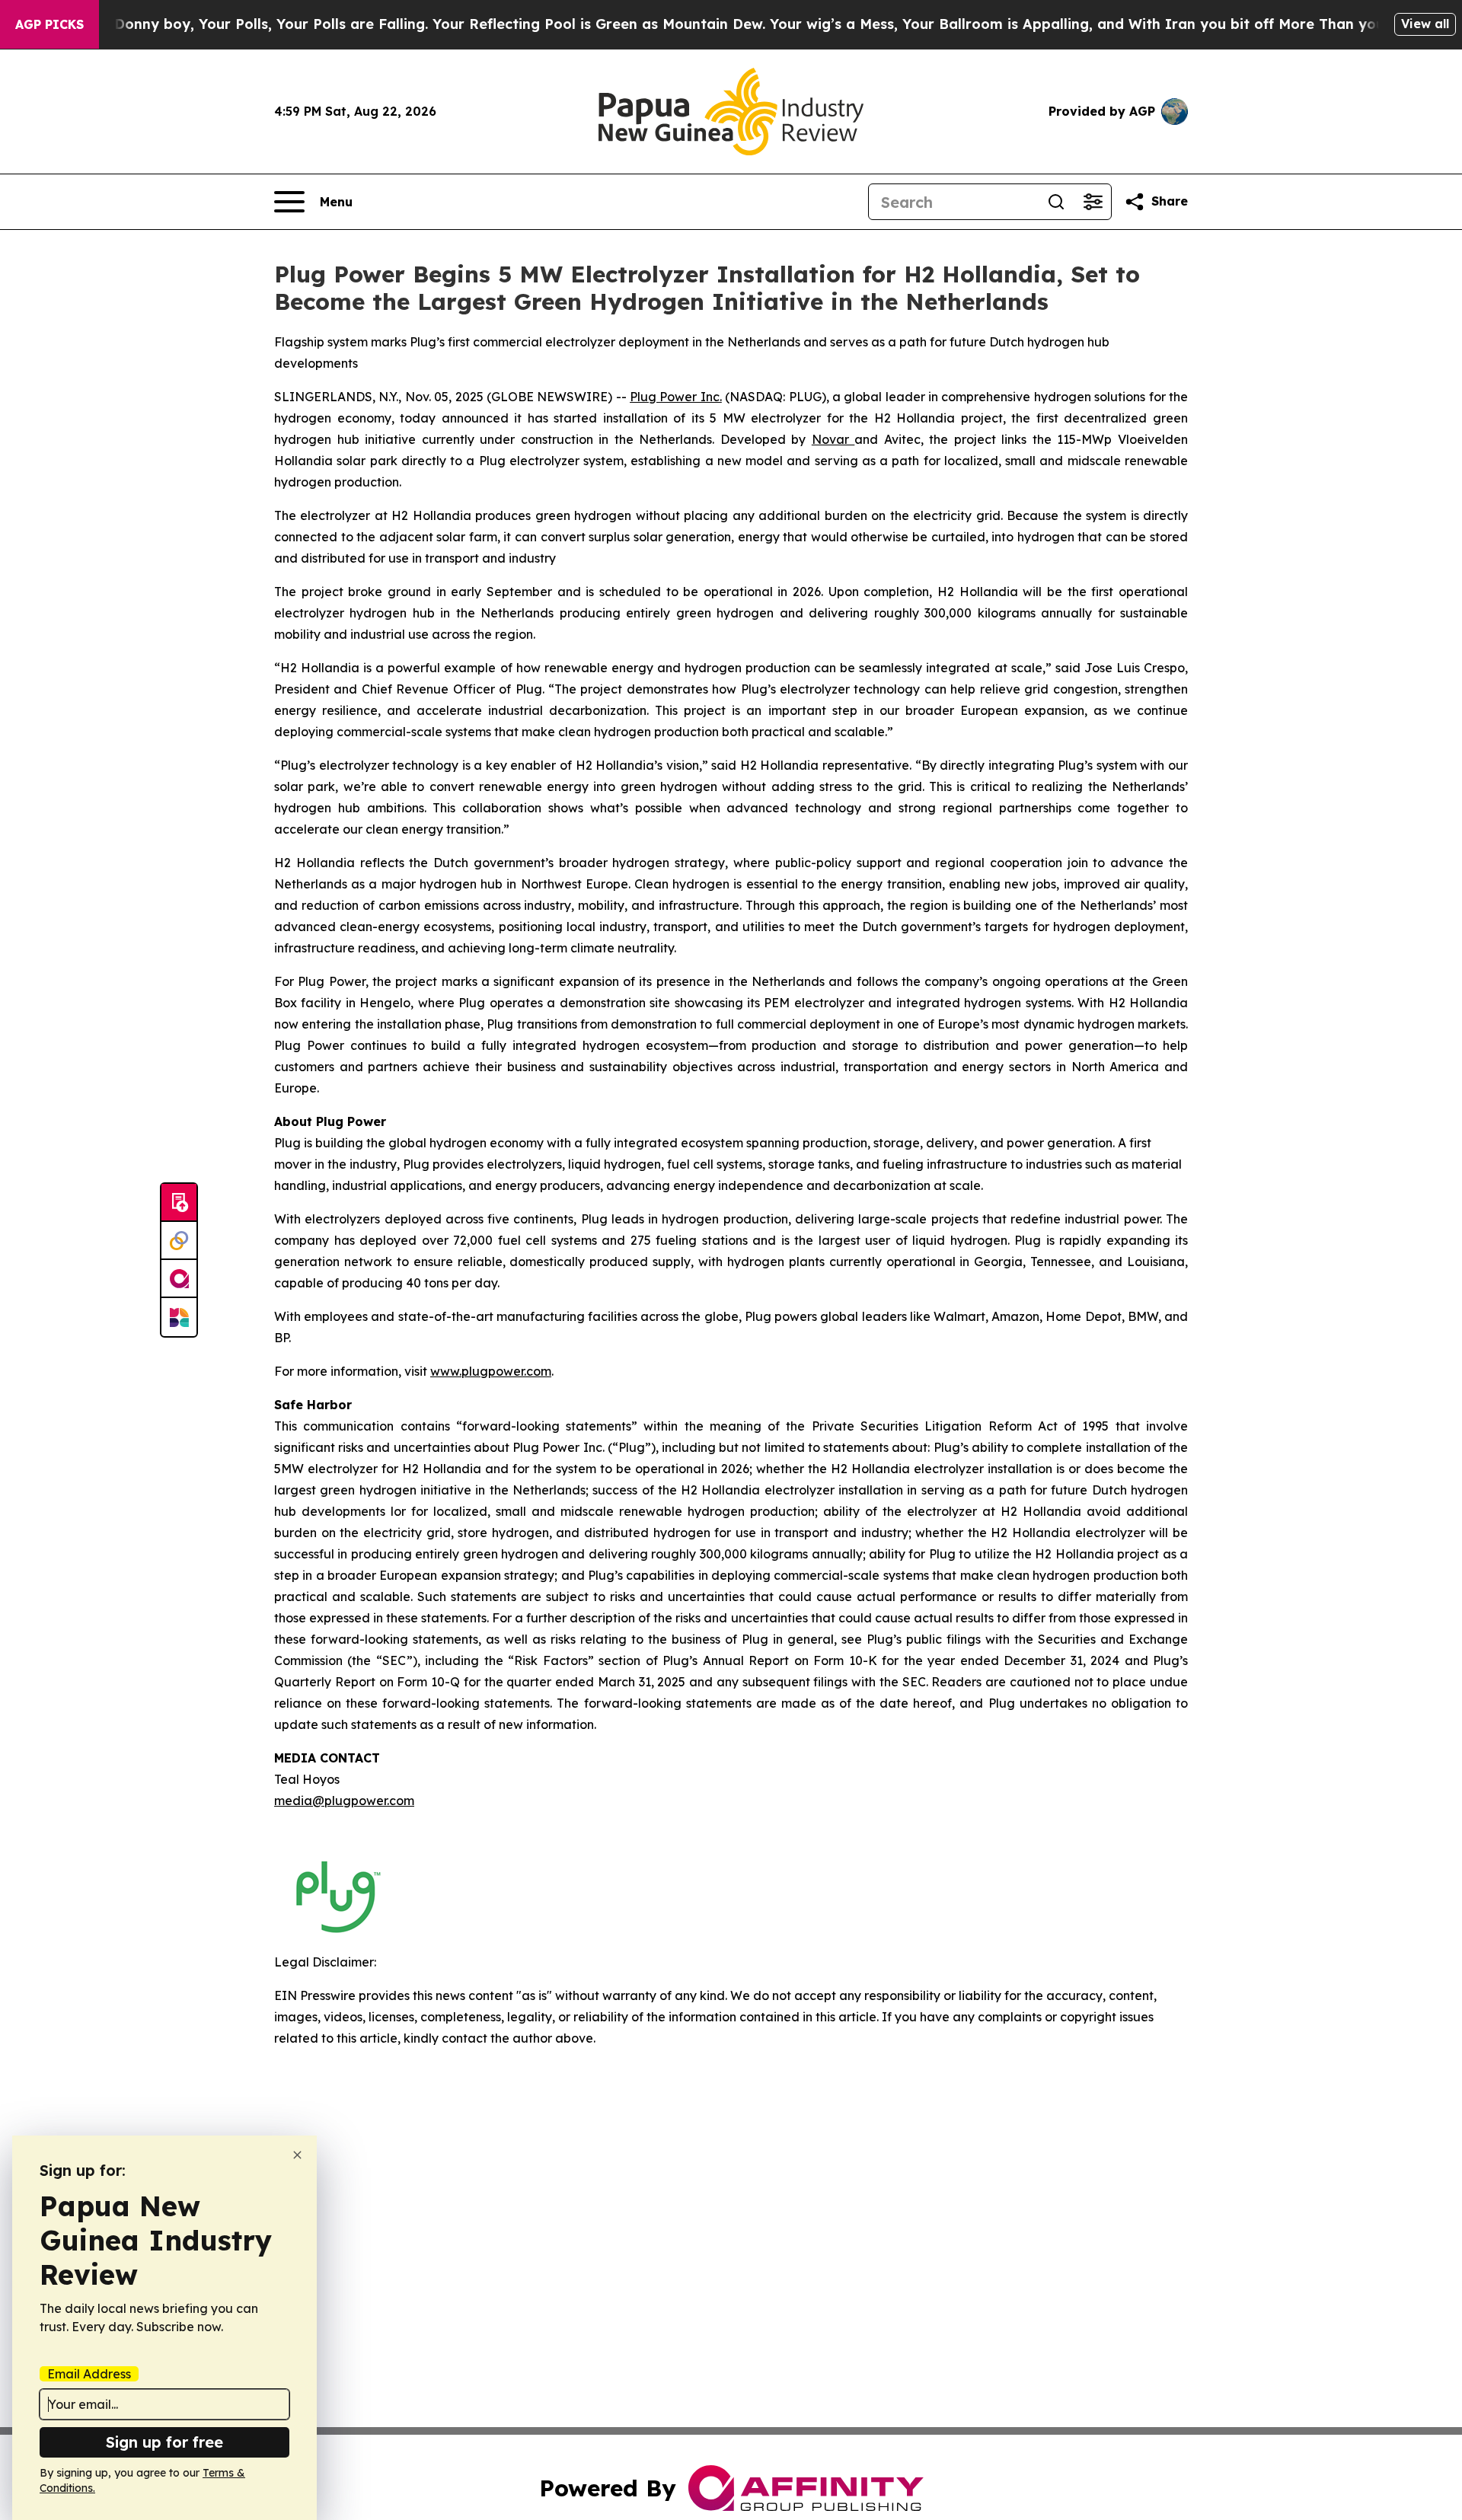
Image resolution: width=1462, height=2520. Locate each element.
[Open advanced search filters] (1093, 202)
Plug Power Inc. (676, 397)
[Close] (297, 2155)
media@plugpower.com (344, 1801)
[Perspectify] (179, 1241)
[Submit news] (179, 1203)
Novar (833, 439)
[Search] (1056, 202)
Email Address (89, 2374)
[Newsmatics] (179, 1317)
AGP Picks (49, 24)
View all (1425, 24)
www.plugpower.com (491, 1371)
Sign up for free (164, 2442)
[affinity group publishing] (179, 1279)
